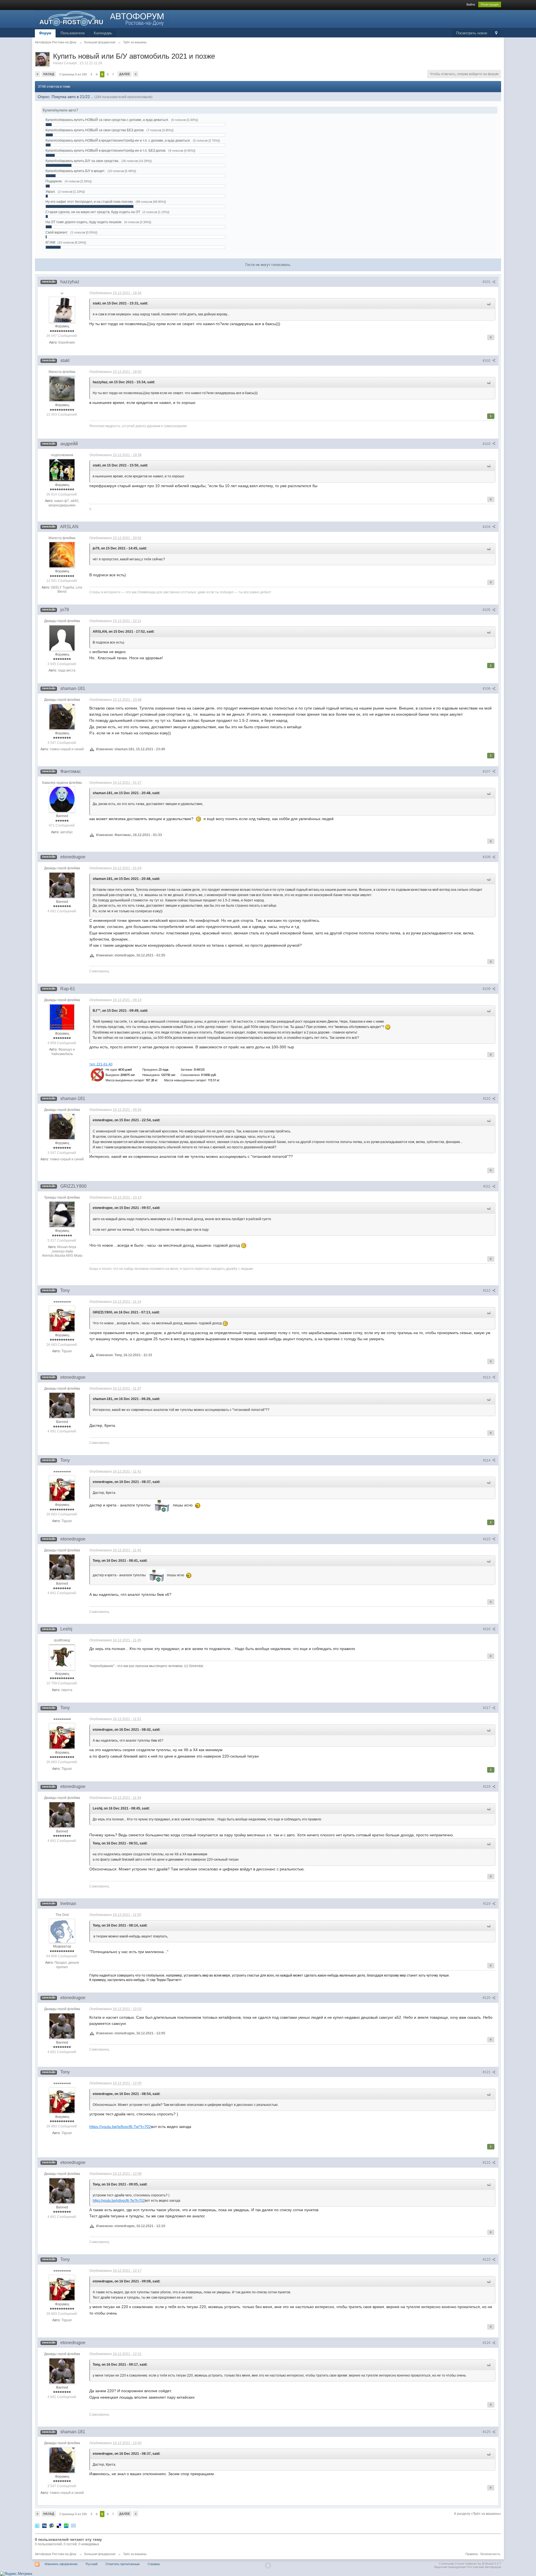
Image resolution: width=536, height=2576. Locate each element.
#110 (487, 1099)
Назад (49, 74)
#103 (487, 444)
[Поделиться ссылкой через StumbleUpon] (66, 2526)
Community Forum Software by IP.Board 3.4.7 (470, 2564)
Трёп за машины (135, 2554)
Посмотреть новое (472, 33)
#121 (487, 2072)
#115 (487, 1539)
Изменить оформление (61, 2564)
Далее (125, 74)
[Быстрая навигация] (496, 33)
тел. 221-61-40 (101, 1064)
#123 (487, 2260)
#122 (487, 2163)
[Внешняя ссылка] (156, 1074)
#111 (487, 1186)
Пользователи (73, 33)
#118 (487, 1787)
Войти (471, 4)
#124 (487, 2343)
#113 (487, 1377)
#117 (487, 1708)
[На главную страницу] (102, 18)
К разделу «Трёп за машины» (478, 2514)
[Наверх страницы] (268, 2565)
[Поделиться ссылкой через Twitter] (37, 2526)
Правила (472, 2554)
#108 (487, 857)
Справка (154, 2564)
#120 (487, 1998)
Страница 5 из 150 (73, 74)
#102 (487, 361)
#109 (487, 989)
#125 (487, 2432)
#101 (487, 282)
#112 (487, 1291)
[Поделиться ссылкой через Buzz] (52, 2526)
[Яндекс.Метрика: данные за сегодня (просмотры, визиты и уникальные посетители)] (16, 2574)
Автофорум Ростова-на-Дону (56, 2554)
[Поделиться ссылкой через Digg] (44, 2526)
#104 (487, 527)
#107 (487, 772)
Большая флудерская (100, 2554)
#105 (487, 610)
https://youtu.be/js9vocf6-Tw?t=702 (120, 2127)
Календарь (103, 33)
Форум (45, 33)
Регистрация (490, 4)
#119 (487, 1904)
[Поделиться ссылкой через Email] (73, 2526)
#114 (487, 1460)
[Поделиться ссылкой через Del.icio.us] (59, 2526)
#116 (487, 1629)
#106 (487, 689)
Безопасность (490, 2554)
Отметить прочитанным (123, 2564)
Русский (92, 2564)
